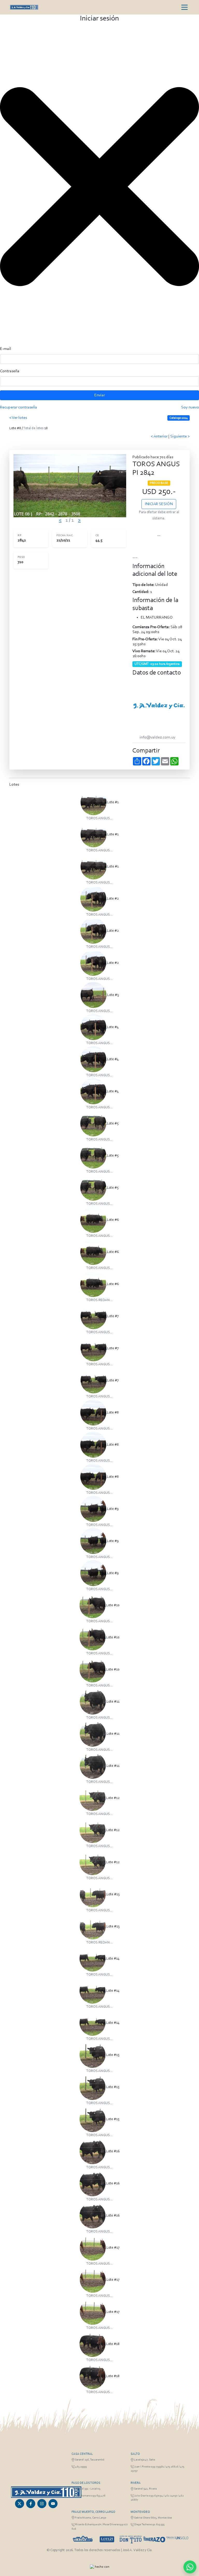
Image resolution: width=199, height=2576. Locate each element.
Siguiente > (180, 436)
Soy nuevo (190, 407)
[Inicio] (24, 7)
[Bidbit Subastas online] (92, 2567)
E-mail (6, 349)
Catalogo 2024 (179, 418)
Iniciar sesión (159, 504)
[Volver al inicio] (46, 2492)
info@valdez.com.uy (158, 737)
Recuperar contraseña (19, 407)
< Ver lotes (18, 418)
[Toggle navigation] (184, 7)
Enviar (100, 395)
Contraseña (10, 371)
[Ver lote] (94, 802)
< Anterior (160, 436)
